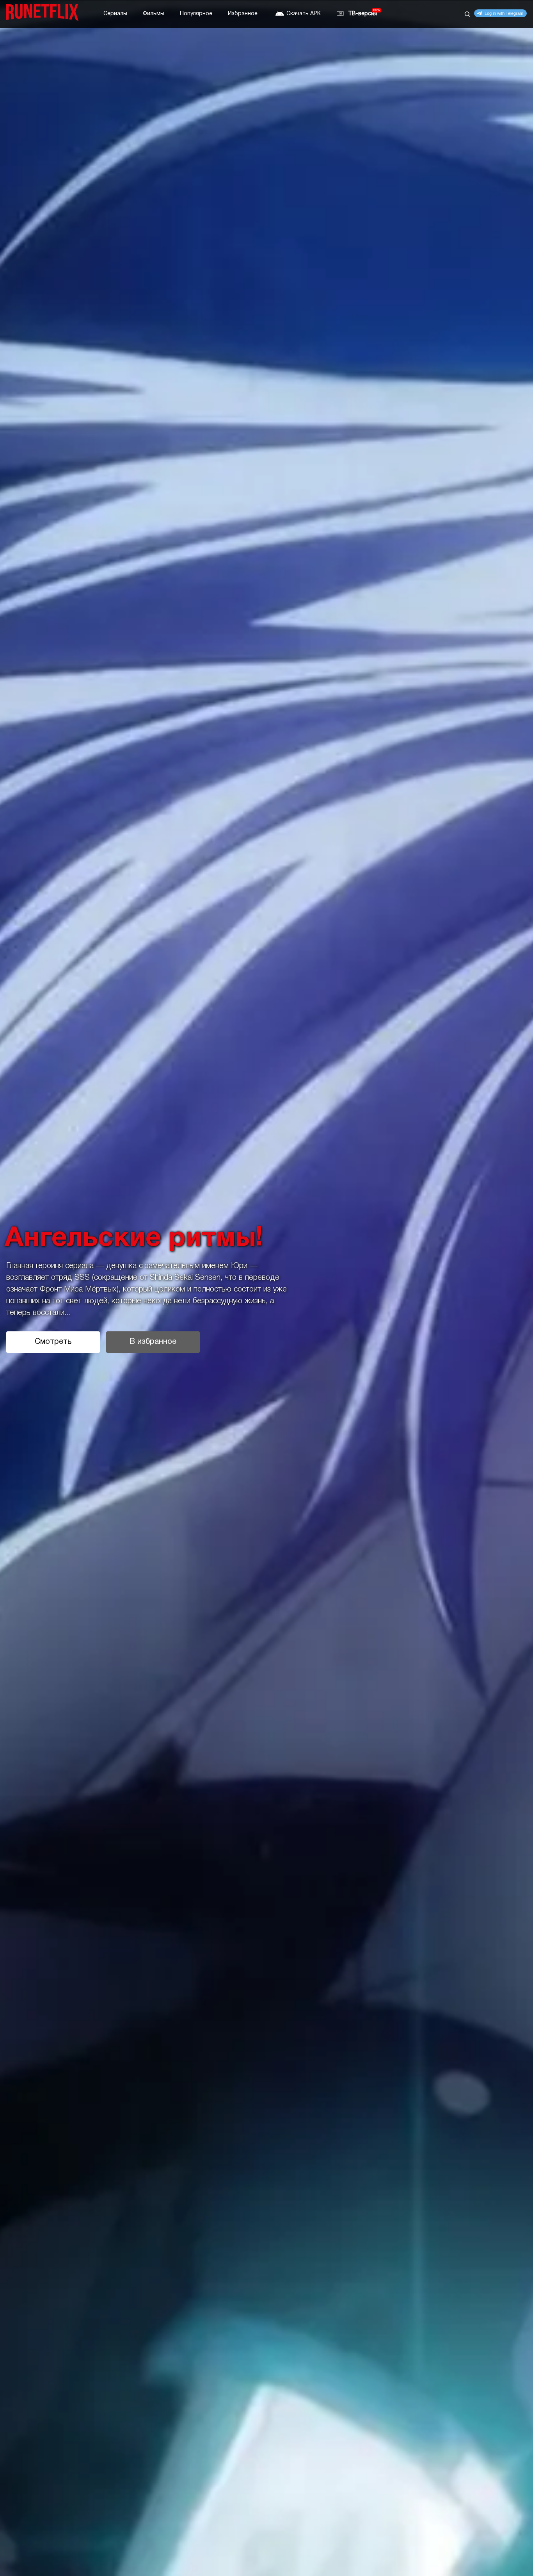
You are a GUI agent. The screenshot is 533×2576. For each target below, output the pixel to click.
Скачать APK (304, 14)
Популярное (196, 14)
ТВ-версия (363, 14)
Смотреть (53, 1342)
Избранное (243, 14)
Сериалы (115, 14)
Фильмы (154, 14)
